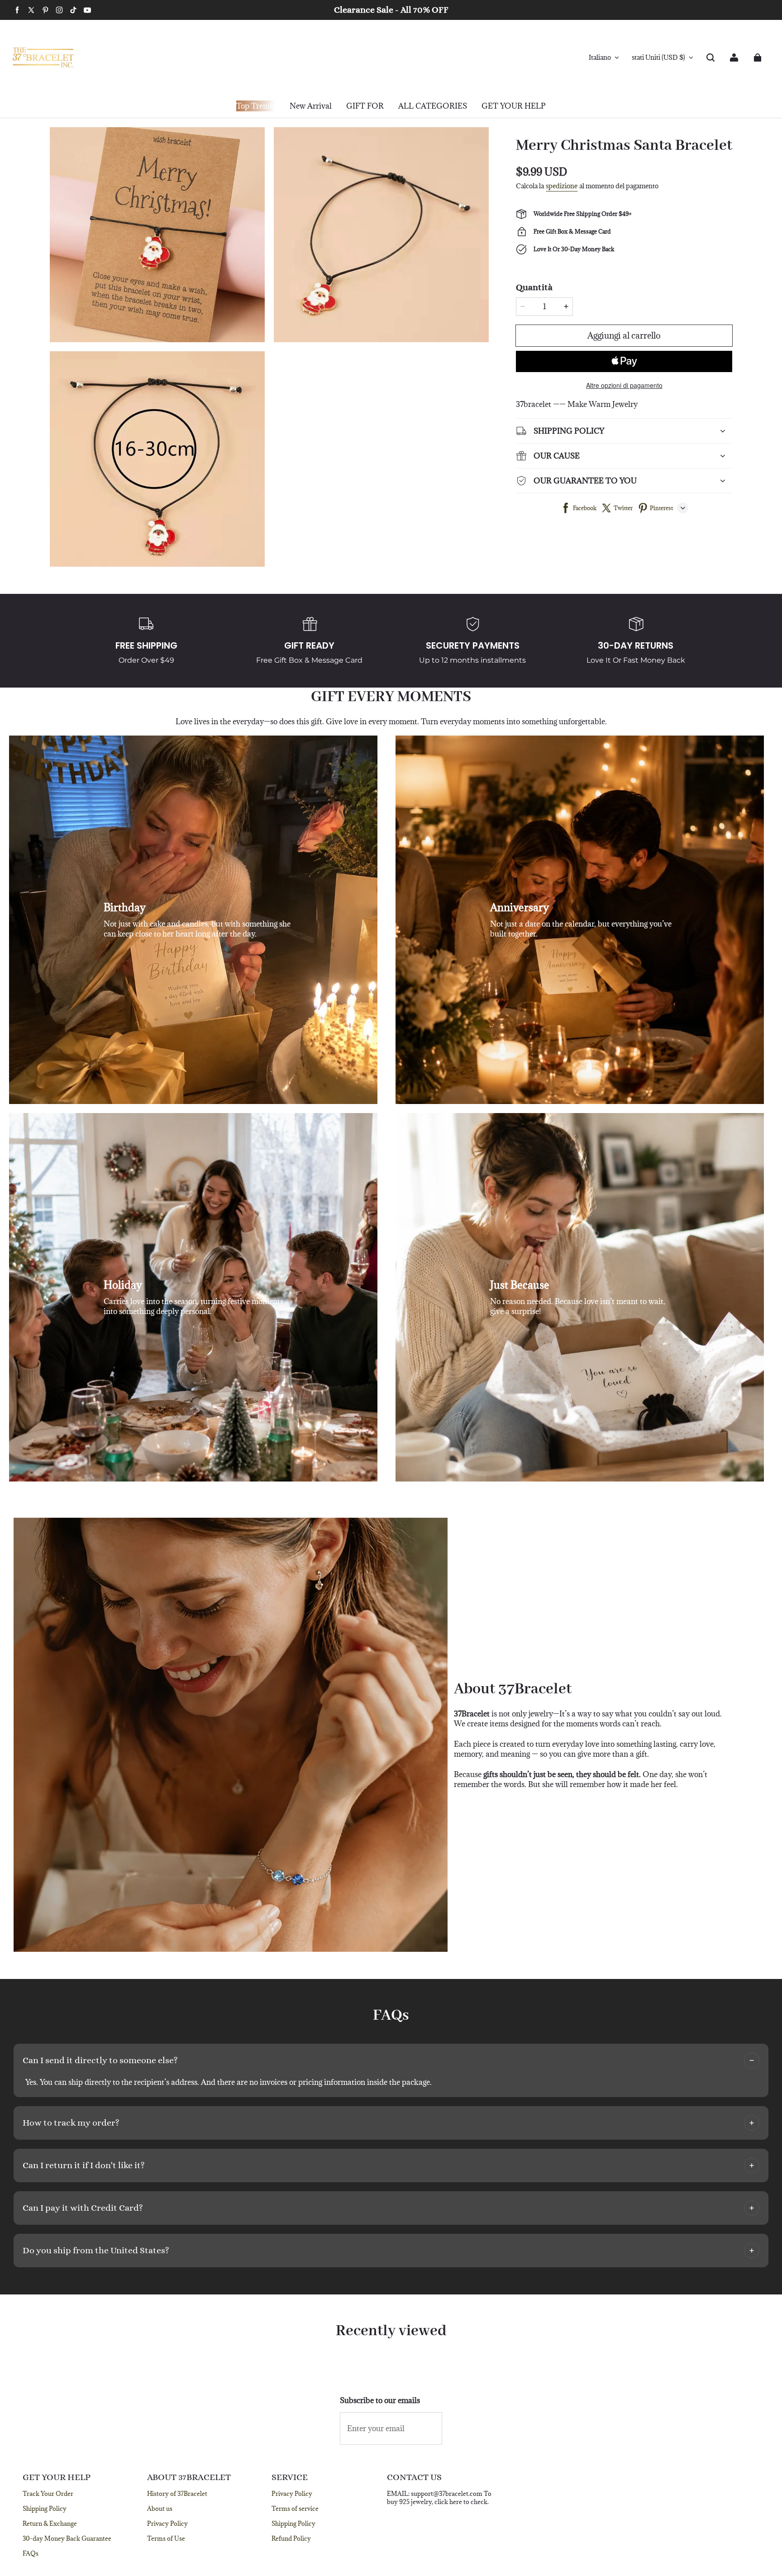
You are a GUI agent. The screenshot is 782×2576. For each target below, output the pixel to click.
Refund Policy (291, 2538)
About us (160, 2509)
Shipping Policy (45, 2509)
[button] (710, 57)
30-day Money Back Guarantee (67, 2538)
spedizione (562, 186)
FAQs (31, 2553)
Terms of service (295, 2509)
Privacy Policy (167, 2523)
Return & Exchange (50, 2523)
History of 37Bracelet (177, 2494)
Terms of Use (166, 2538)
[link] (365, 106)
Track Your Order (48, 2494)
